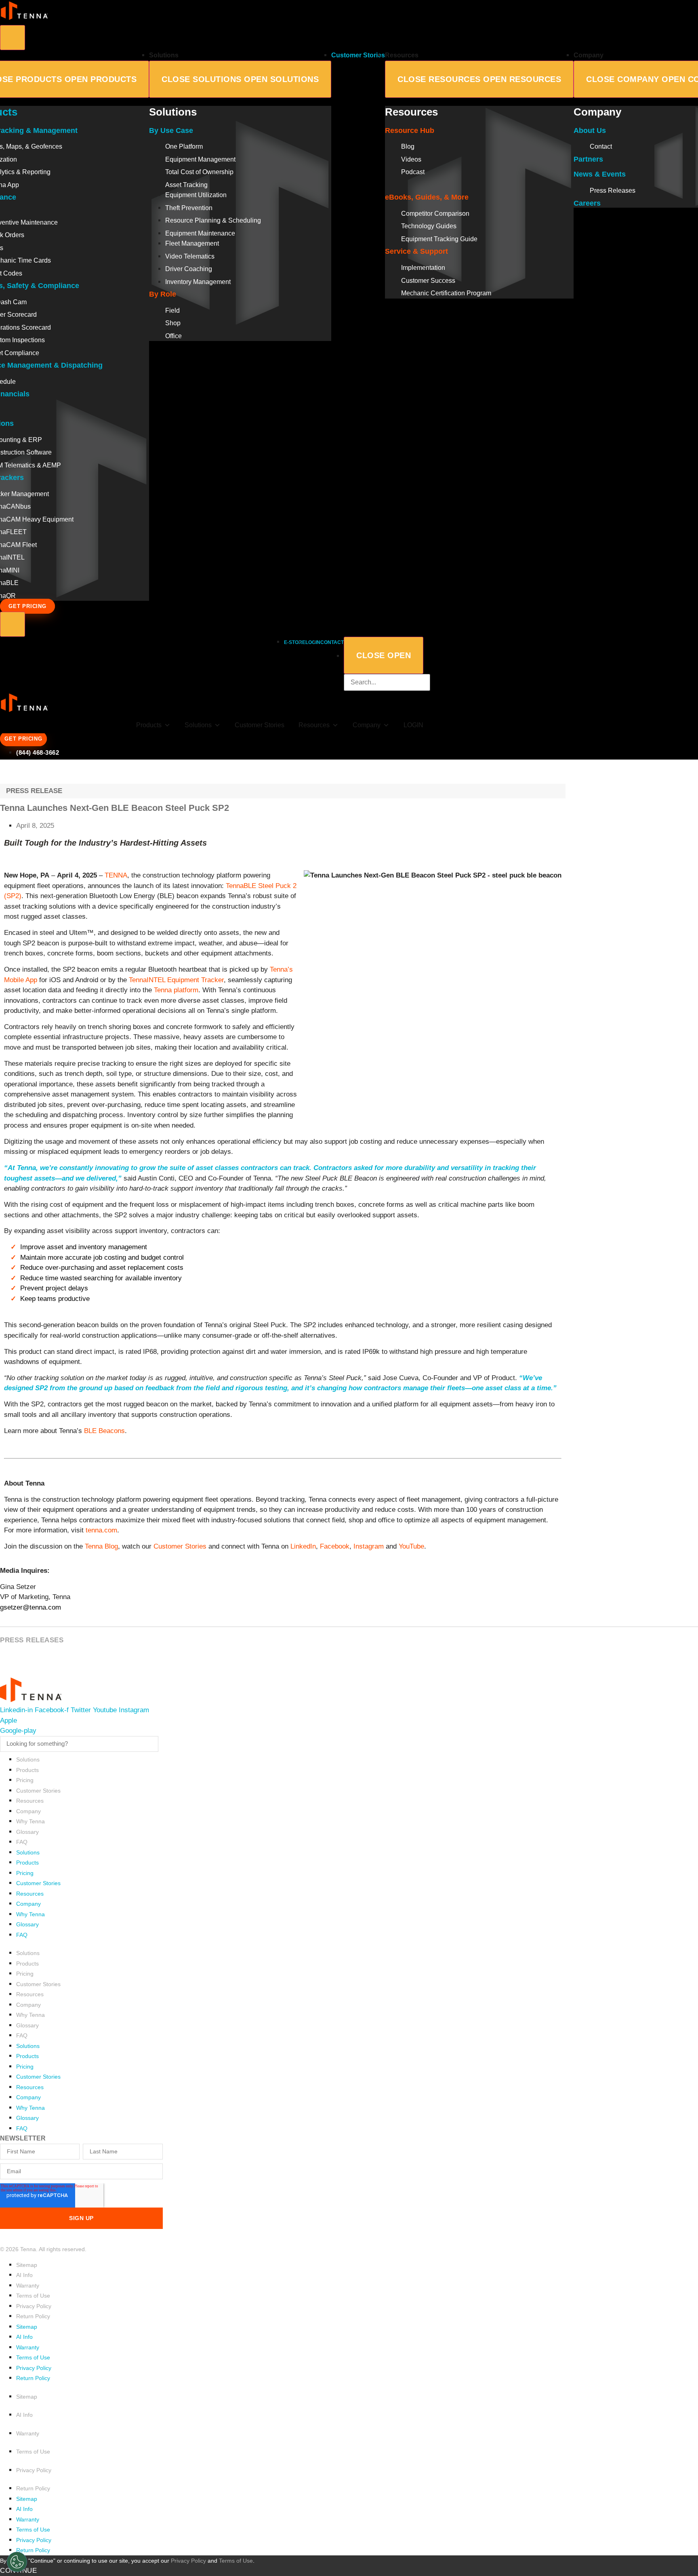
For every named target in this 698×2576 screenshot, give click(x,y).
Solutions (28, 1759)
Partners (588, 159)
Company (28, 1811)
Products (149, 725)
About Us (590, 130)
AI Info (24, 2275)
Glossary (27, 1832)
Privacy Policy (34, 2306)
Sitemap (27, 2265)
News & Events (600, 174)
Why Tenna (30, 1821)
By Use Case (171, 130)
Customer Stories (260, 725)
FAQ (22, 1842)
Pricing (25, 1780)
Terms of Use (33, 2296)
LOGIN (413, 725)
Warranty (28, 2286)
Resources (30, 1801)
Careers (587, 203)
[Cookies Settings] (17, 2562)
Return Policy (33, 2316)
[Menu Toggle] (13, 38)
